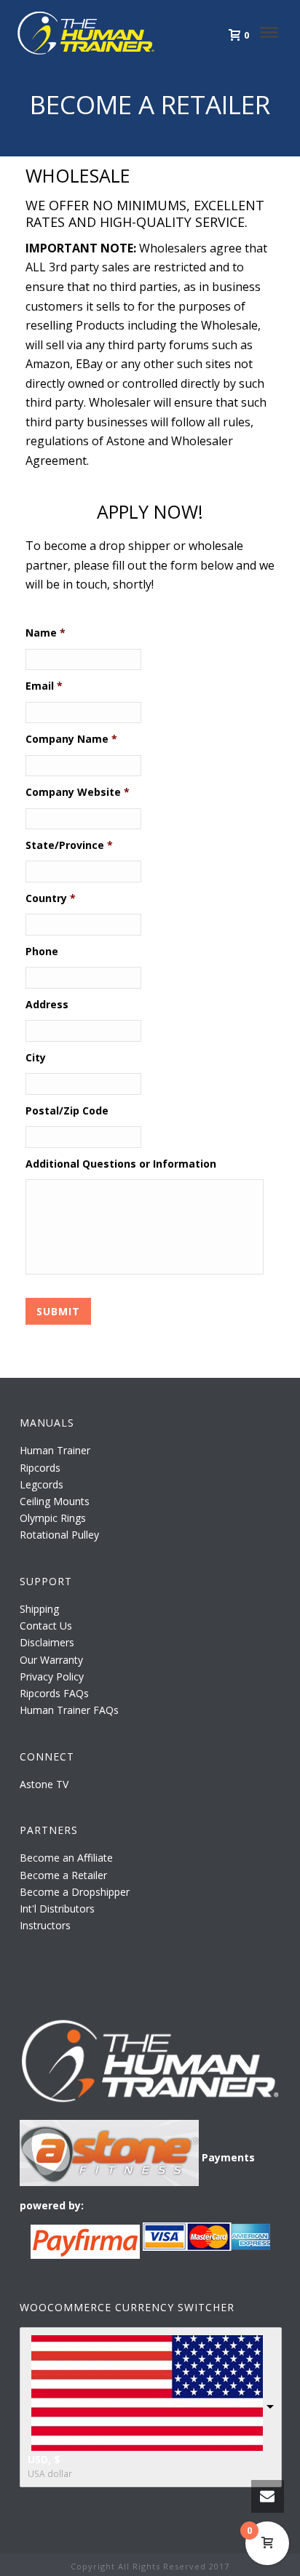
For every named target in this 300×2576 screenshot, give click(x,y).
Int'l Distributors (57, 1909)
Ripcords (40, 1468)
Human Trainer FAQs (69, 1710)
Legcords (42, 1484)
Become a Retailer (63, 1875)
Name (46, 633)
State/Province (69, 845)
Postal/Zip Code (67, 1111)
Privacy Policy (52, 1676)
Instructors (45, 1925)
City (36, 1058)
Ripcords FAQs (54, 1693)
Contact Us (46, 1626)
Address (47, 1005)
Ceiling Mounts (55, 1501)
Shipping (39, 1609)
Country (51, 898)
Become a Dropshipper (75, 1892)
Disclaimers (47, 1642)
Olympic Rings (53, 1518)
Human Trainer (55, 1450)
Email (44, 686)
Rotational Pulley (59, 1535)
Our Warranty (51, 1660)
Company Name (71, 739)
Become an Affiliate (66, 1858)
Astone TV (44, 1784)
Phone (42, 952)
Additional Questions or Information (121, 1164)
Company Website (78, 792)
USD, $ (44, 2459)
